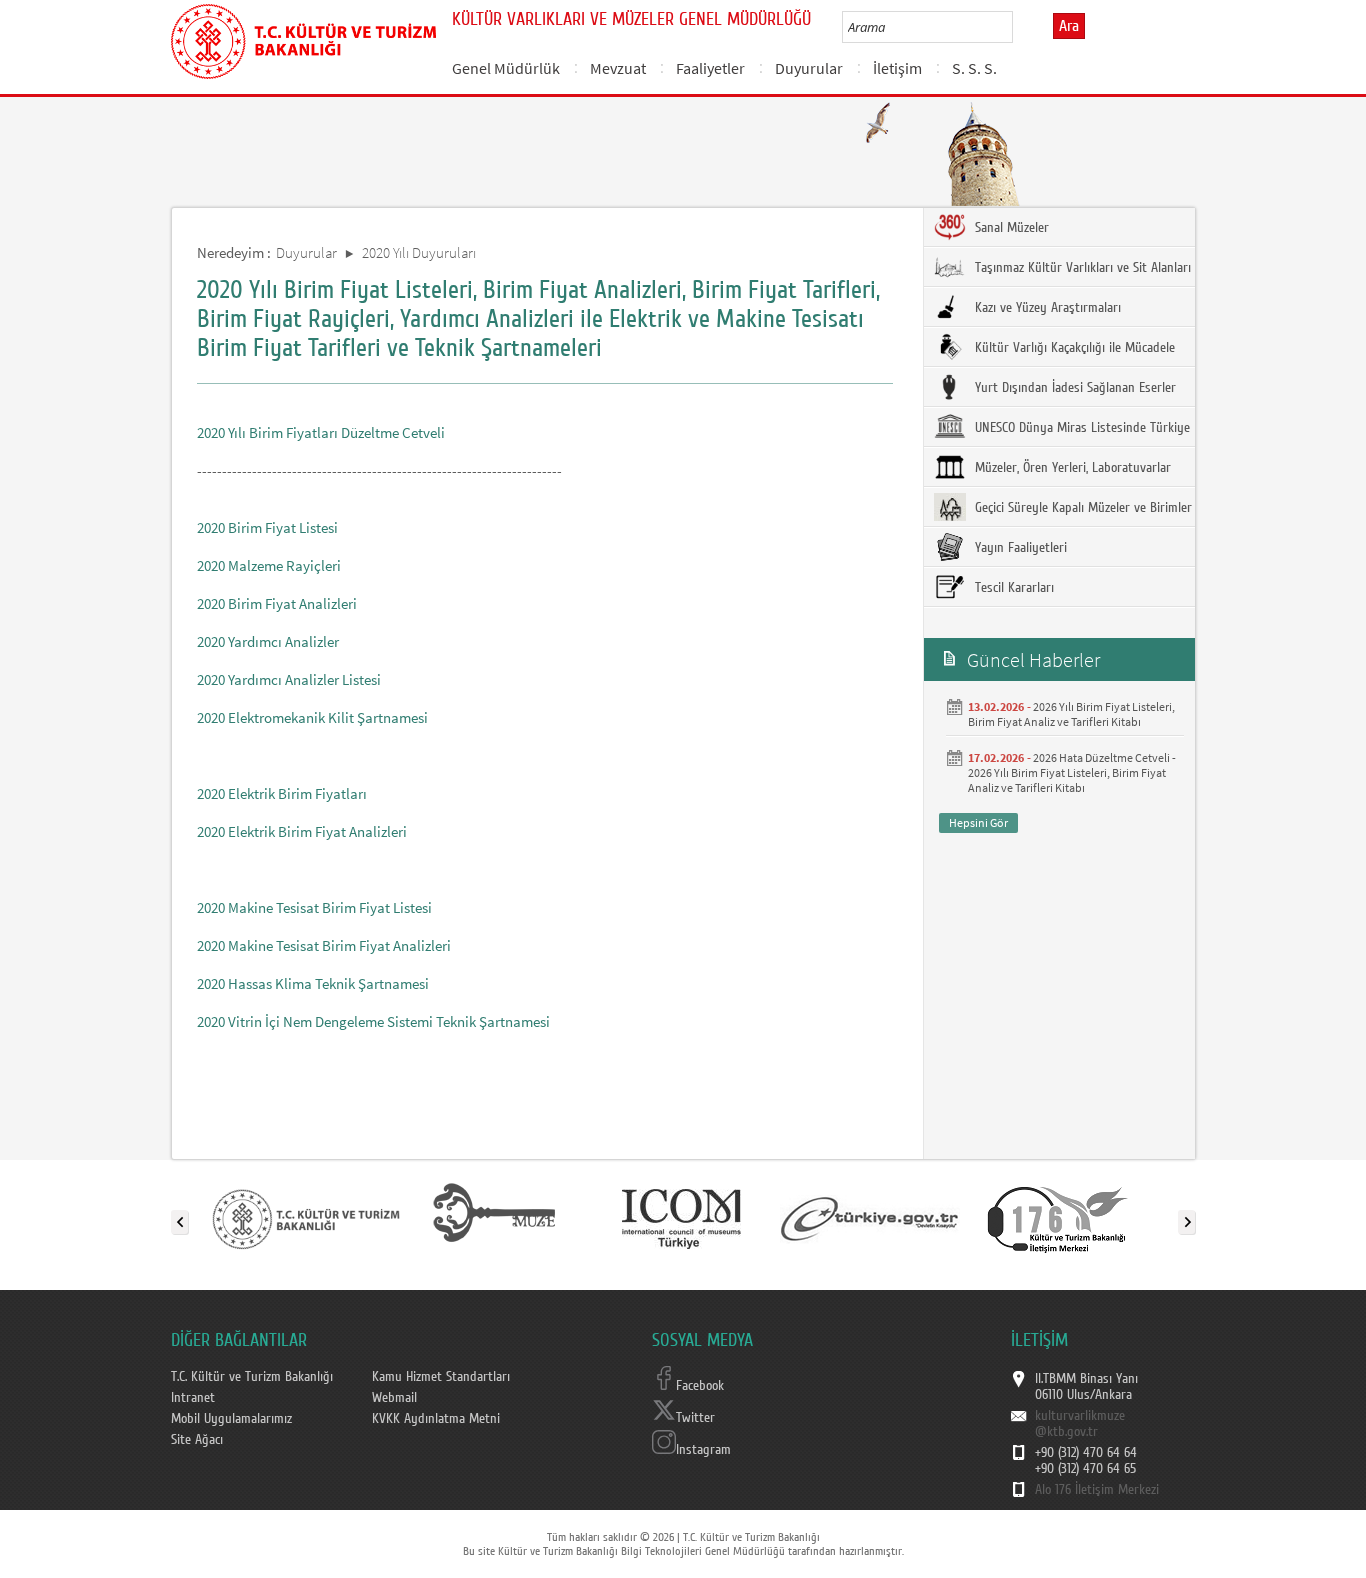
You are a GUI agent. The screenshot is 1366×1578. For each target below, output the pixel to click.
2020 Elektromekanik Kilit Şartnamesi (312, 717)
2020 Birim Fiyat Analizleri (277, 603)
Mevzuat (618, 68)
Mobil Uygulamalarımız (231, 1419)
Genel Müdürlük (506, 68)
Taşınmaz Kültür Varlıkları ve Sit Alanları (1081, 268)
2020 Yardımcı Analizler (268, 641)
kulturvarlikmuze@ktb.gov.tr (1080, 1424)
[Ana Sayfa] (303, 38)
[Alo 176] (1058, 1218)
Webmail (394, 1398)
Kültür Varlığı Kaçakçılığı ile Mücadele (1073, 348)
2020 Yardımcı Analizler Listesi (289, 679)
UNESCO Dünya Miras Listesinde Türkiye (1080, 428)
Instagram (703, 1450)
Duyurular (809, 68)
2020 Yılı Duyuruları (419, 252)
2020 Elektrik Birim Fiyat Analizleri (302, 831)
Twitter (695, 1418)
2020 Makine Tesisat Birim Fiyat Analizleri (324, 945)
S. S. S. (974, 68)
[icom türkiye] (681, 1218)
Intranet (193, 1398)
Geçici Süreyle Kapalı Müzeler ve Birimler (1081, 508)
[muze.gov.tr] (494, 1218)
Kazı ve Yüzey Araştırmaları (1046, 308)
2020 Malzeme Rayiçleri (269, 565)
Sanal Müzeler (1010, 228)
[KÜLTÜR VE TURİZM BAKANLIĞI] (306, 1218)
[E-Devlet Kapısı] (870, 1218)
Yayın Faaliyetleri (1019, 548)
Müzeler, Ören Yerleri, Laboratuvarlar (1071, 468)
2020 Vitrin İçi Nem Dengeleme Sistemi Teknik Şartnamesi (373, 1021)
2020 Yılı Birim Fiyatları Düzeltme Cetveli (321, 432)
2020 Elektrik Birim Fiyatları (282, 793)
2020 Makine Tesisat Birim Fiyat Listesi (314, 907)
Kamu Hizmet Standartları (441, 1377)
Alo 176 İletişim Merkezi (1097, 1490)
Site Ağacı (197, 1440)
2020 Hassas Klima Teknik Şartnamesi (313, 983)
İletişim (897, 68)
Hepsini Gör (978, 822)
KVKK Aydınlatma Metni (436, 1419)
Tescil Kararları (1012, 588)
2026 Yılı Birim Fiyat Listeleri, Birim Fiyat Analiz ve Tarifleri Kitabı (1071, 714)
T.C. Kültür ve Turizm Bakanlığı (252, 1377)
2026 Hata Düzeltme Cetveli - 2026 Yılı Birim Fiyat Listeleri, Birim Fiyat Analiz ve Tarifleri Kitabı (1072, 772)
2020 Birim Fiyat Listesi (267, 527)
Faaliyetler (710, 68)
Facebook (700, 1386)
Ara (1069, 26)
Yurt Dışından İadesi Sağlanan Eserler (1073, 388)
